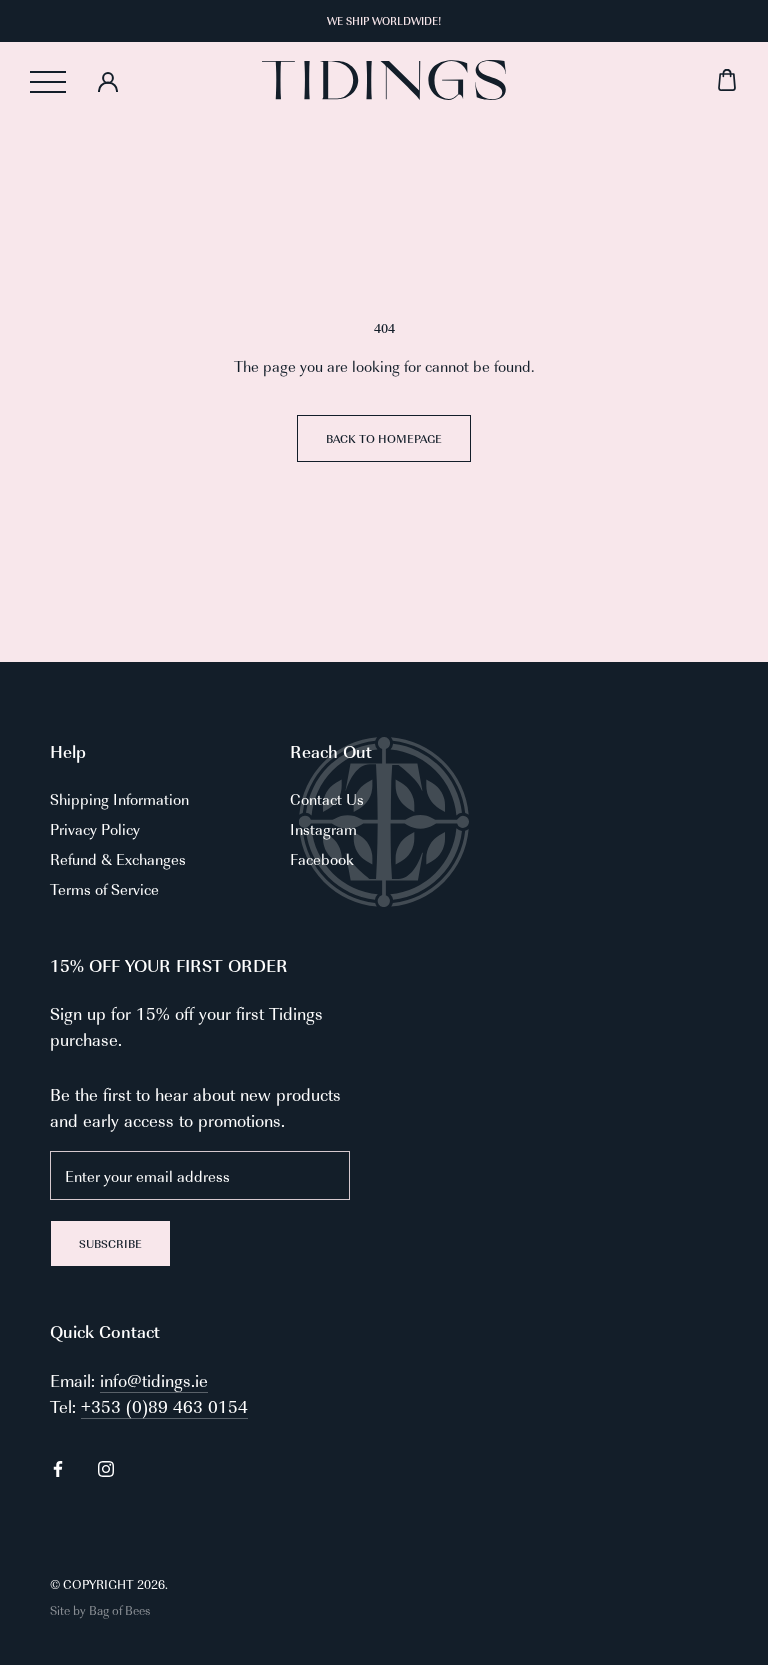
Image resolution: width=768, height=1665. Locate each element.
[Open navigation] (48, 82)
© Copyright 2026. (109, 1584)
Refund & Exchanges (118, 858)
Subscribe (110, 1243)
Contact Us (327, 798)
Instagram (323, 828)
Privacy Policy (95, 828)
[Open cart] (622, 80)
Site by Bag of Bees (100, 1610)
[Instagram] (106, 1467)
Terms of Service (104, 888)
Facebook (322, 858)
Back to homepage (384, 438)
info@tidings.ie (154, 1380)
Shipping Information (119, 798)
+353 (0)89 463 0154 (164, 1406)
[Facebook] (58, 1467)
